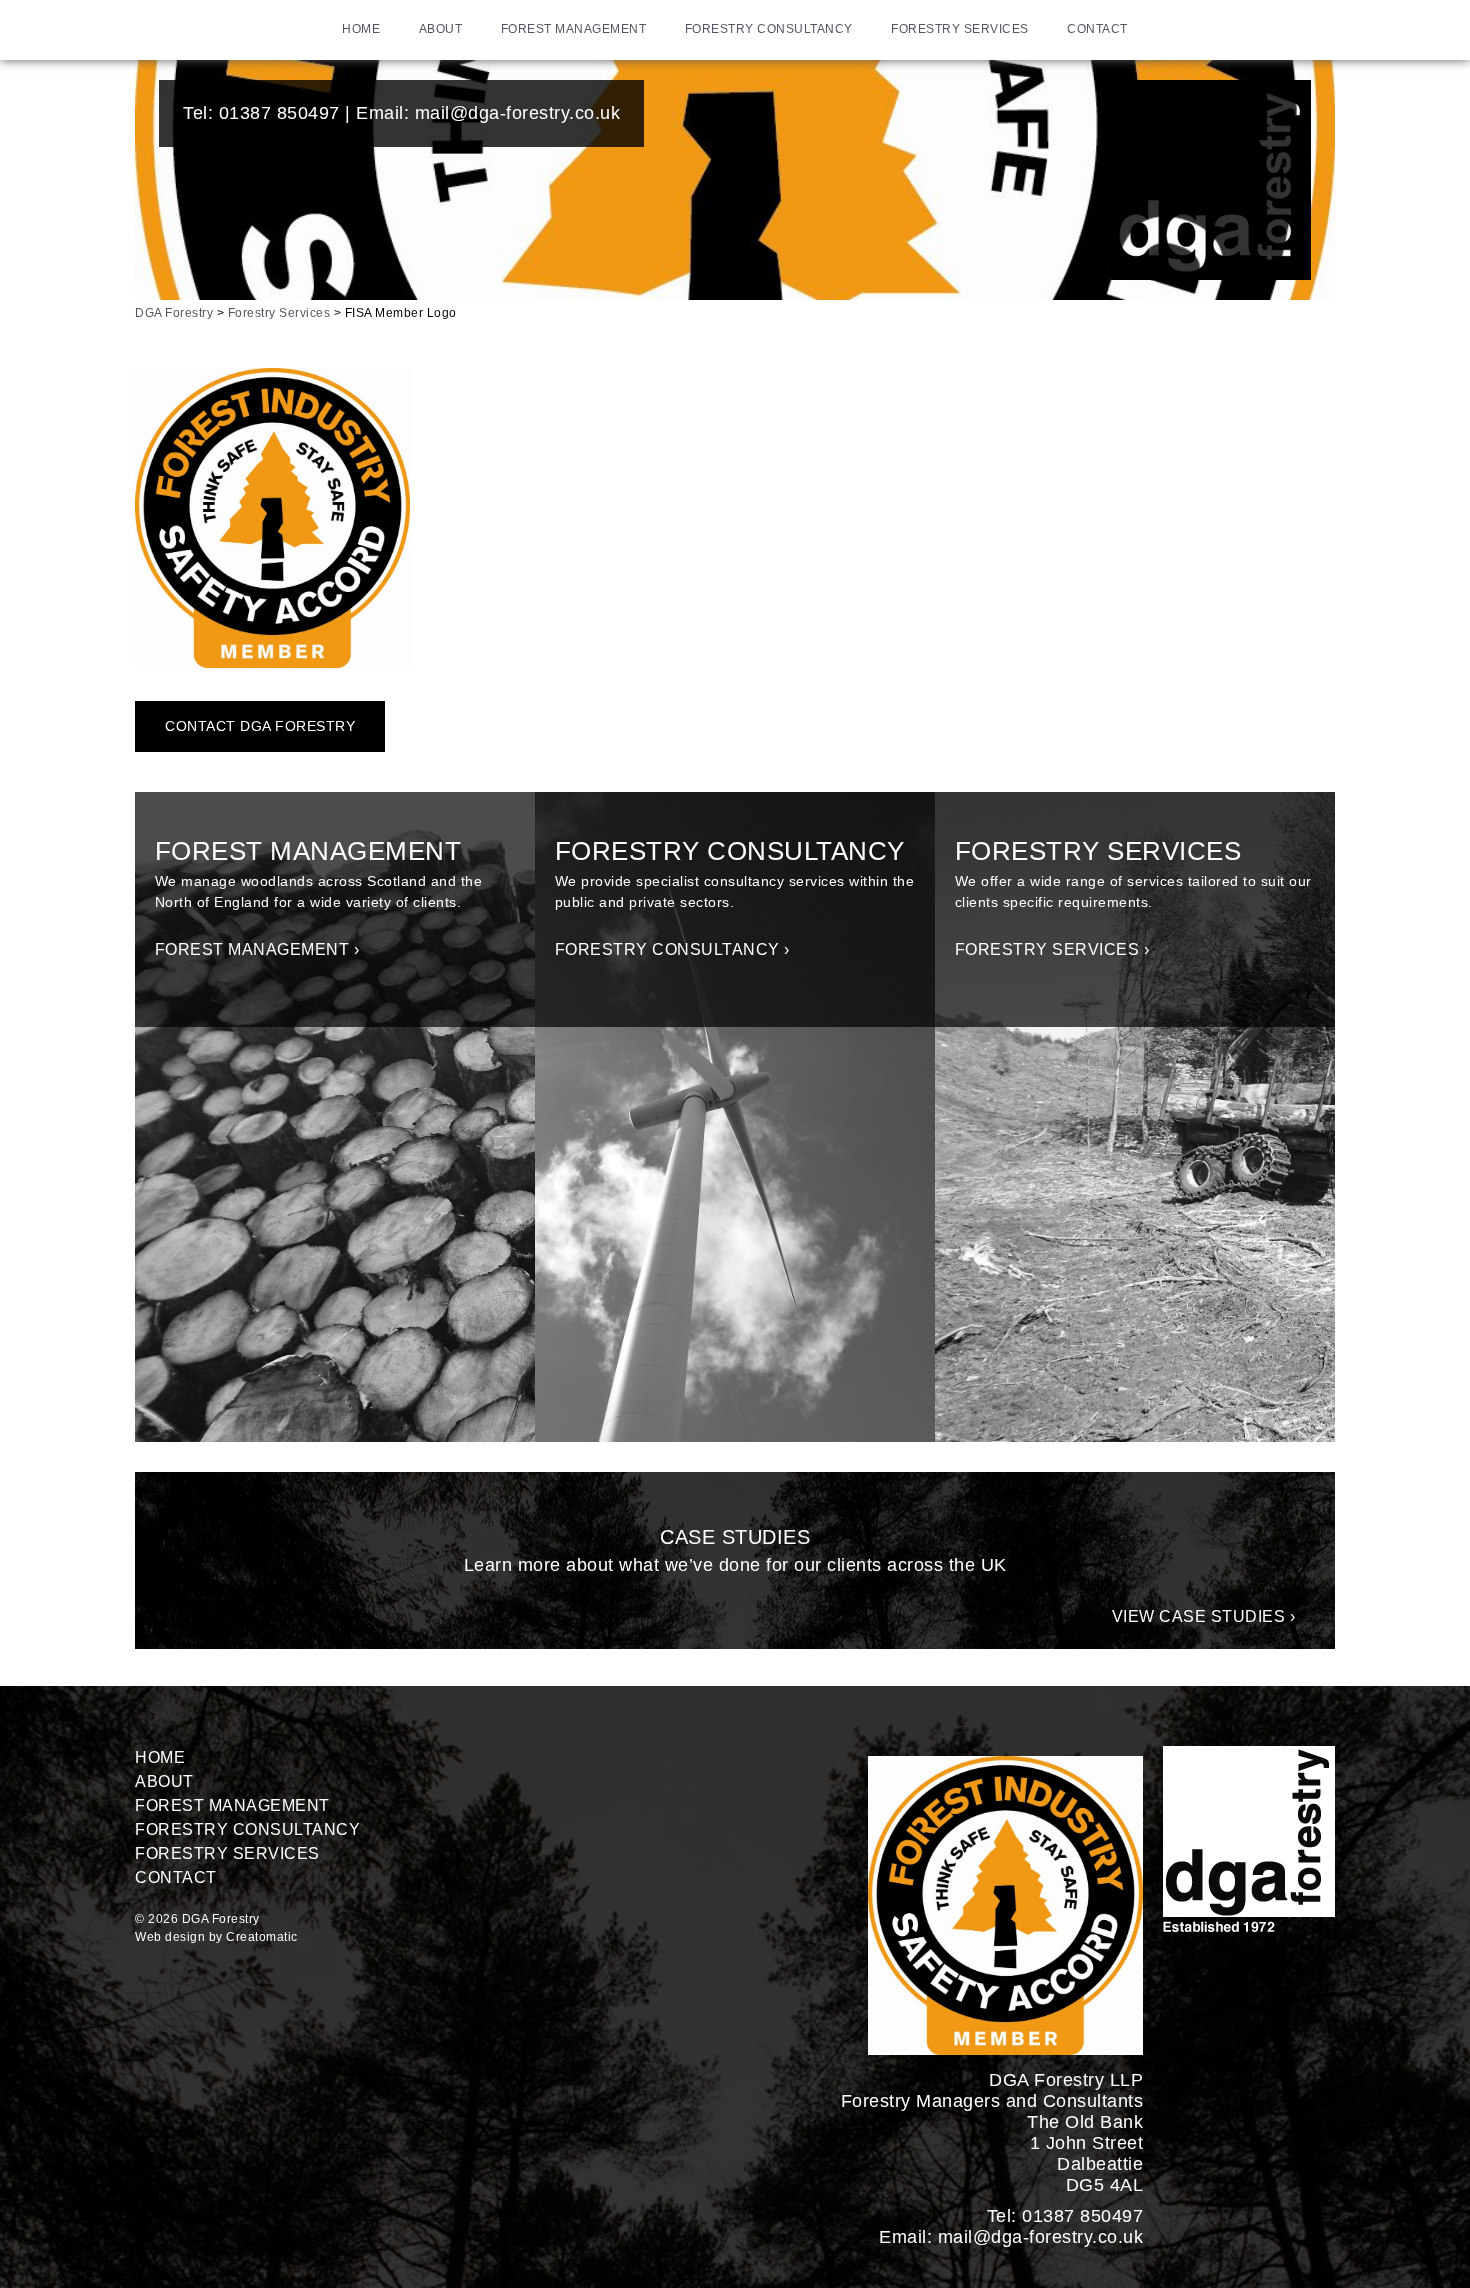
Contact (1097, 29)
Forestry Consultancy (769, 29)
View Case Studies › (1204, 1616)
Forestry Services (960, 29)
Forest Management (574, 29)
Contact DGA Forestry (260, 726)
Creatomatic (262, 1937)
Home (361, 29)
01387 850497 (279, 113)
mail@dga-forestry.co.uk (518, 113)
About (441, 29)
